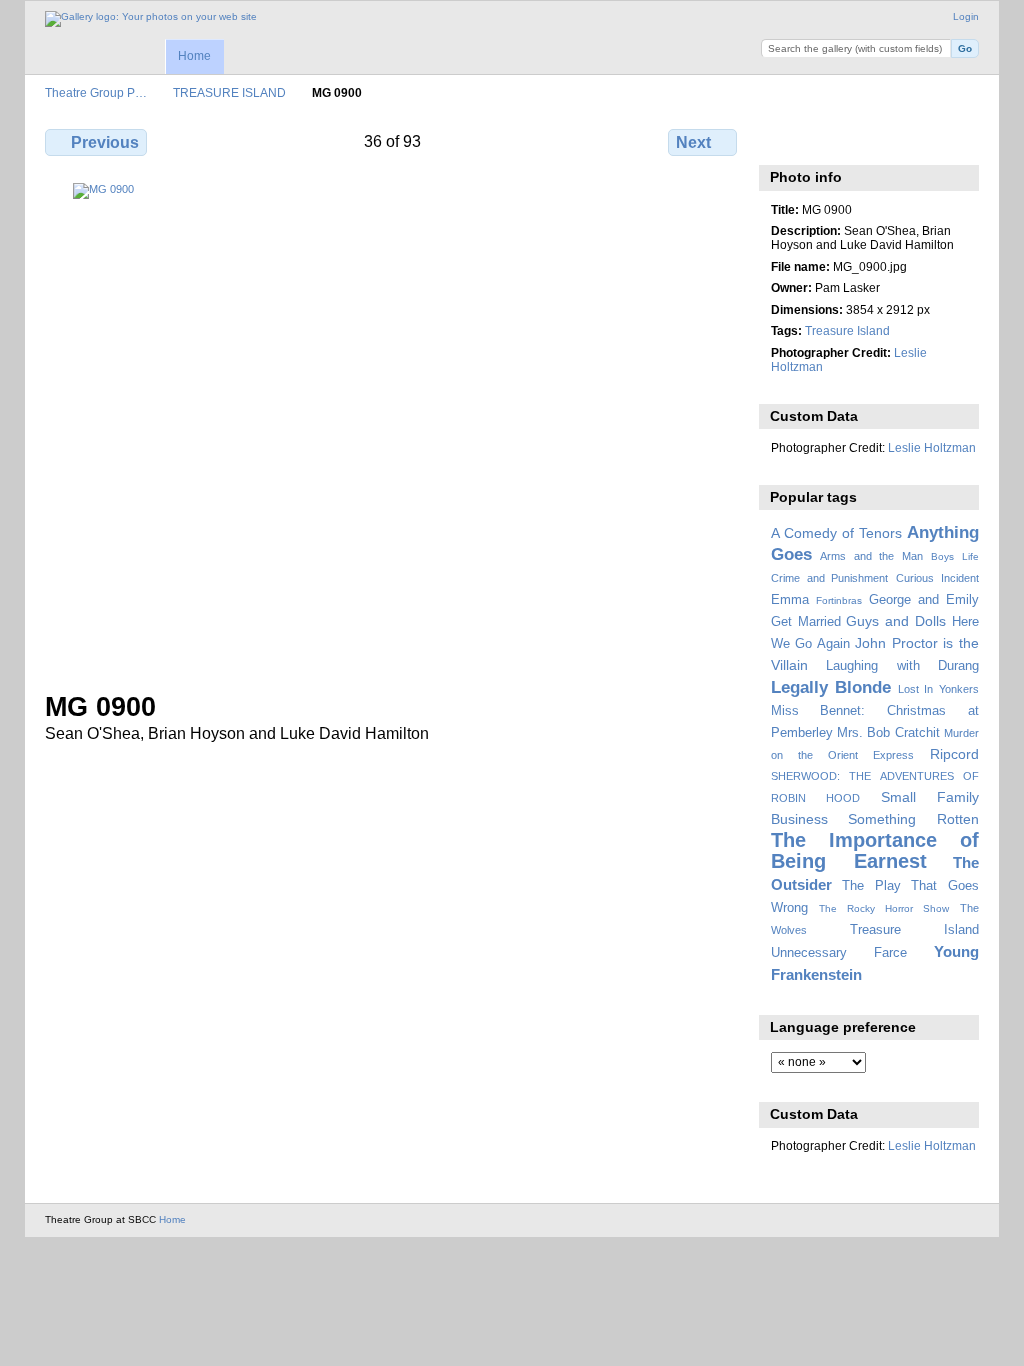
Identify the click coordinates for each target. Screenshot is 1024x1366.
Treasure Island (847, 330)
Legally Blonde (831, 687)
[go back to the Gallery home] (151, 19)
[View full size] (393, 425)
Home (194, 56)
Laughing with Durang (902, 666)
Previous (105, 142)
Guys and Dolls (896, 621)
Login (966, 16)
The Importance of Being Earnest (875, 850)
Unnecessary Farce (839, 953)
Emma (790, 600)
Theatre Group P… (96, 92)
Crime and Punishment (830, 578)
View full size (781, 140)
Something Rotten (913, 819)
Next (693, 142)
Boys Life (955, 556)
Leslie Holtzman (932, 447)
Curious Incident (937, 578)
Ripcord (954, 754)
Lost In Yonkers (938, 689)
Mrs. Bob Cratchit (888, 733)
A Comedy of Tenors (836, 533)
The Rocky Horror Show (884, 908)
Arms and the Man (871, 556)
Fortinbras (839, 600)
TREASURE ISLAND (229, 92)
